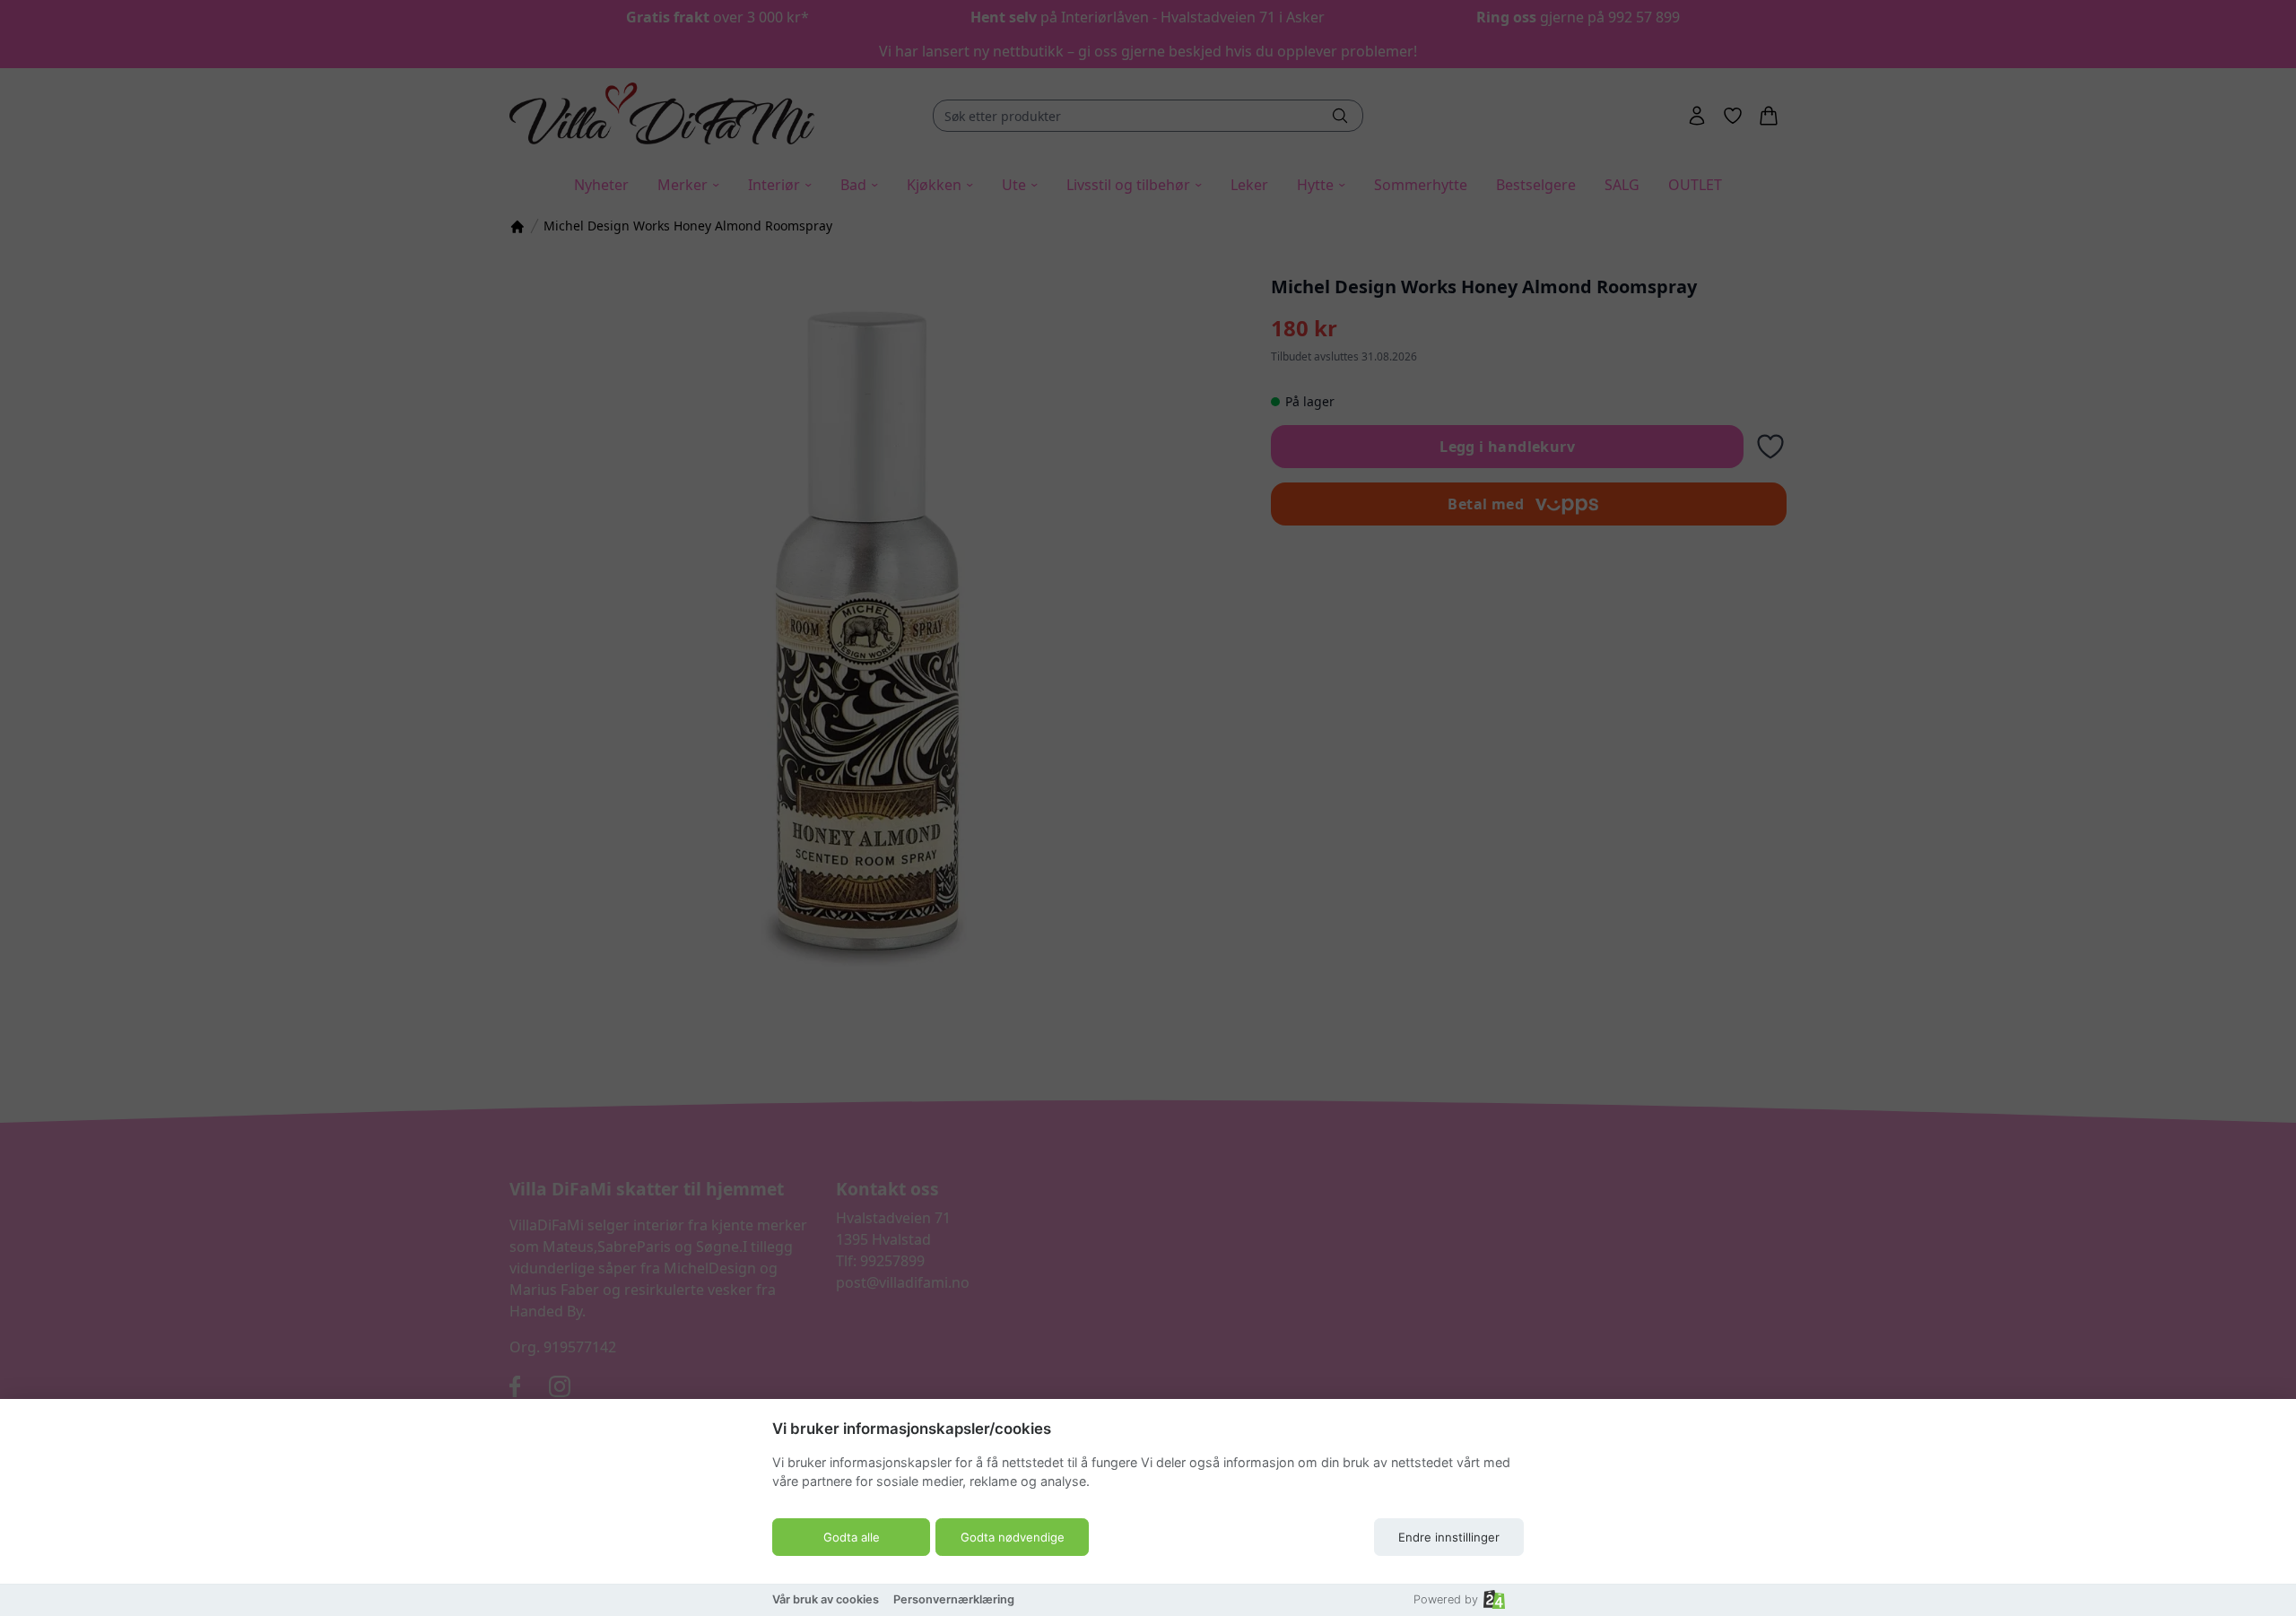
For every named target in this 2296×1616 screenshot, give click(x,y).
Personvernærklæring (954, 1599)
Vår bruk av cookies (826, 1599)
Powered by (1446, 1599)
